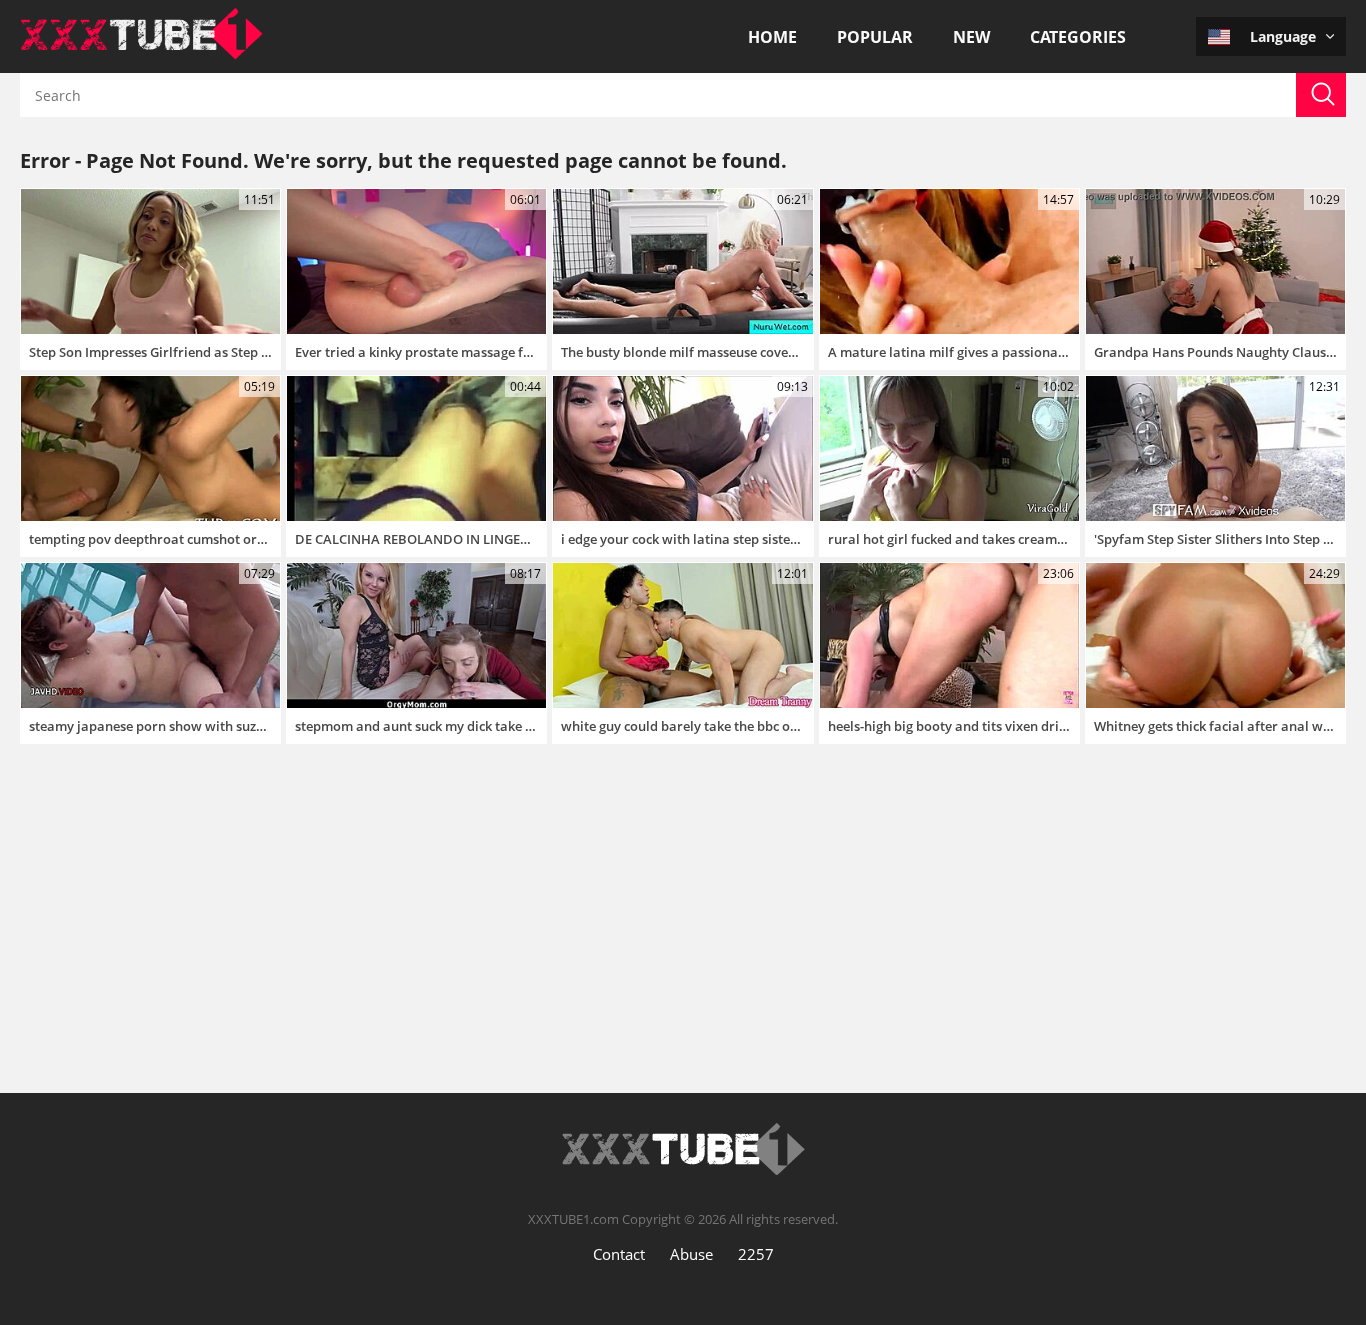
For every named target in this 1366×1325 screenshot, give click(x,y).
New (971, 37)
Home (772, 37)
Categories (1078, 37)
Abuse (691, 1254)
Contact (619, 1254)
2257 (756, 1254)
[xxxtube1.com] (141, 54)
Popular (875, 37)
